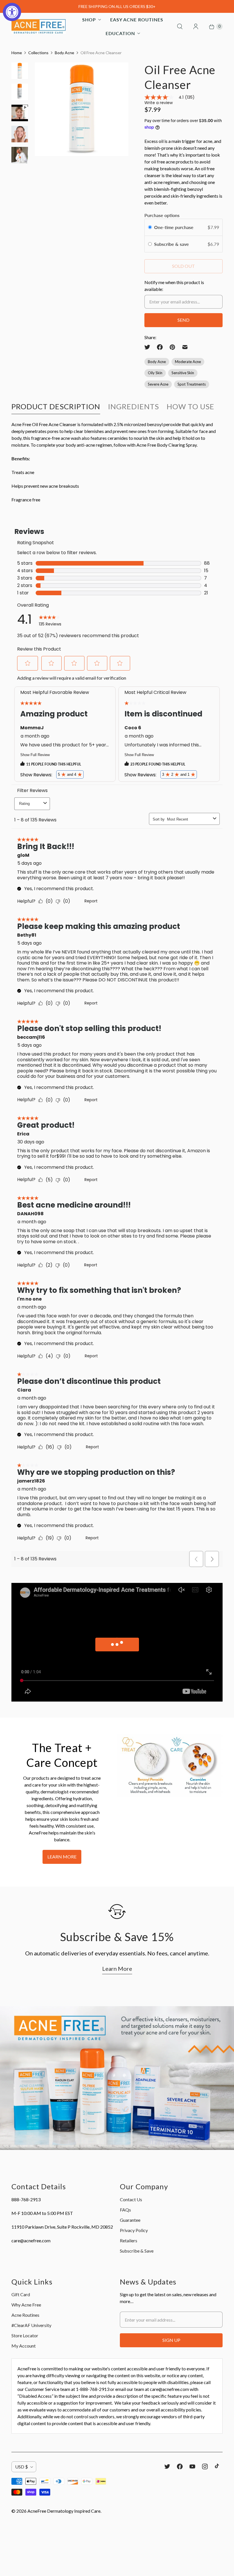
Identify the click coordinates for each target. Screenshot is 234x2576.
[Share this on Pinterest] (172, 347)
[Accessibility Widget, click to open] (12, 12)
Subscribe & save (172, 244)
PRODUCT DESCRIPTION (56, 406)
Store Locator (25, 2335)
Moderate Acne (188, 362)
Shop (89, 20)
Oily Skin (155, 373)
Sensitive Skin (183, 373)
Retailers (129, 2240)
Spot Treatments (192, 384)
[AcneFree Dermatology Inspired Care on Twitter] (167, 2466)
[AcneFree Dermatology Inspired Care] (39, 27)
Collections (38, 53)
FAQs (125, 2210)
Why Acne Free (26, 2305)
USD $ (22, 2467)
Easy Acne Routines (137, 20)
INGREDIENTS (133, 406)
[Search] (180, 27)
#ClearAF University (31, 2325)
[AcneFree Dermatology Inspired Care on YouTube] (192, 2466)
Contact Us (131, 2199)
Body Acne (64, 53)
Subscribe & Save (137, 2251)
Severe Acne (158, 384)
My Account (24, 2346)
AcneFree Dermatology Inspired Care (64, 2511)
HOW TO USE (190, 406)
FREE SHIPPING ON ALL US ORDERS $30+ (117, 6)
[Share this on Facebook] (160, 347)
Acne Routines (25, 2315)
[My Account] (196, 27)
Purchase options (162, 215)
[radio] (150, 227)
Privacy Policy (134, 2230)
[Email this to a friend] (185, 347)
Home (17, 53)
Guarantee (130, 2220)
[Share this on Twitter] (149, 347)
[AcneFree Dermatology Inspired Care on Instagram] (205, 2466)
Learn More (62, 1857)
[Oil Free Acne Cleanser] (82, 109)
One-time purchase (174, 227)
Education (120, 33)
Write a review (159, 103)
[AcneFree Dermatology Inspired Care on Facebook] (180, 2466)
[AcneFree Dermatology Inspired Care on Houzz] (217, 2466)
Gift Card (21, 2294)
